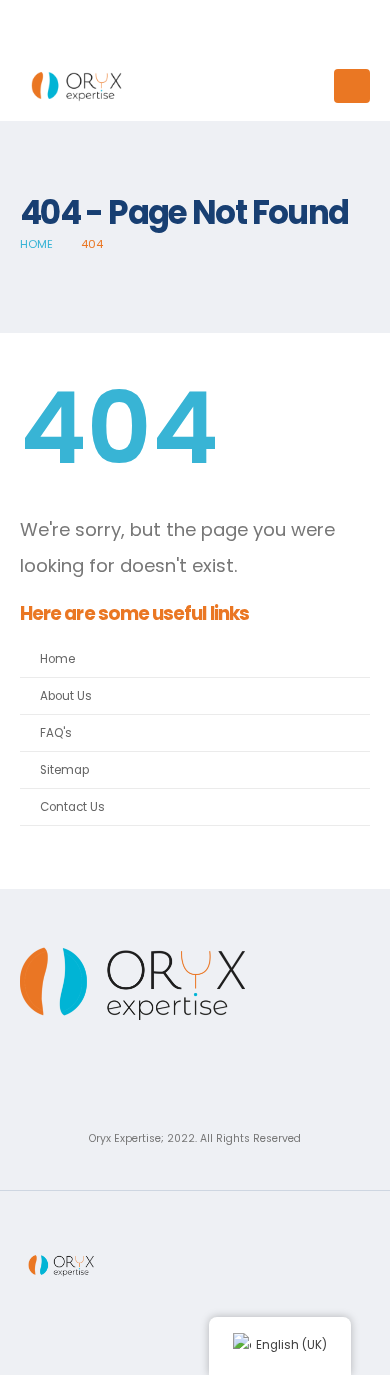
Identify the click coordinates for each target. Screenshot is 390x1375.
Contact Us (72, 807)
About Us (66, 696)
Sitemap (64, 770)
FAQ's (56, 733)
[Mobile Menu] (352, 86)
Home (57, 659)
